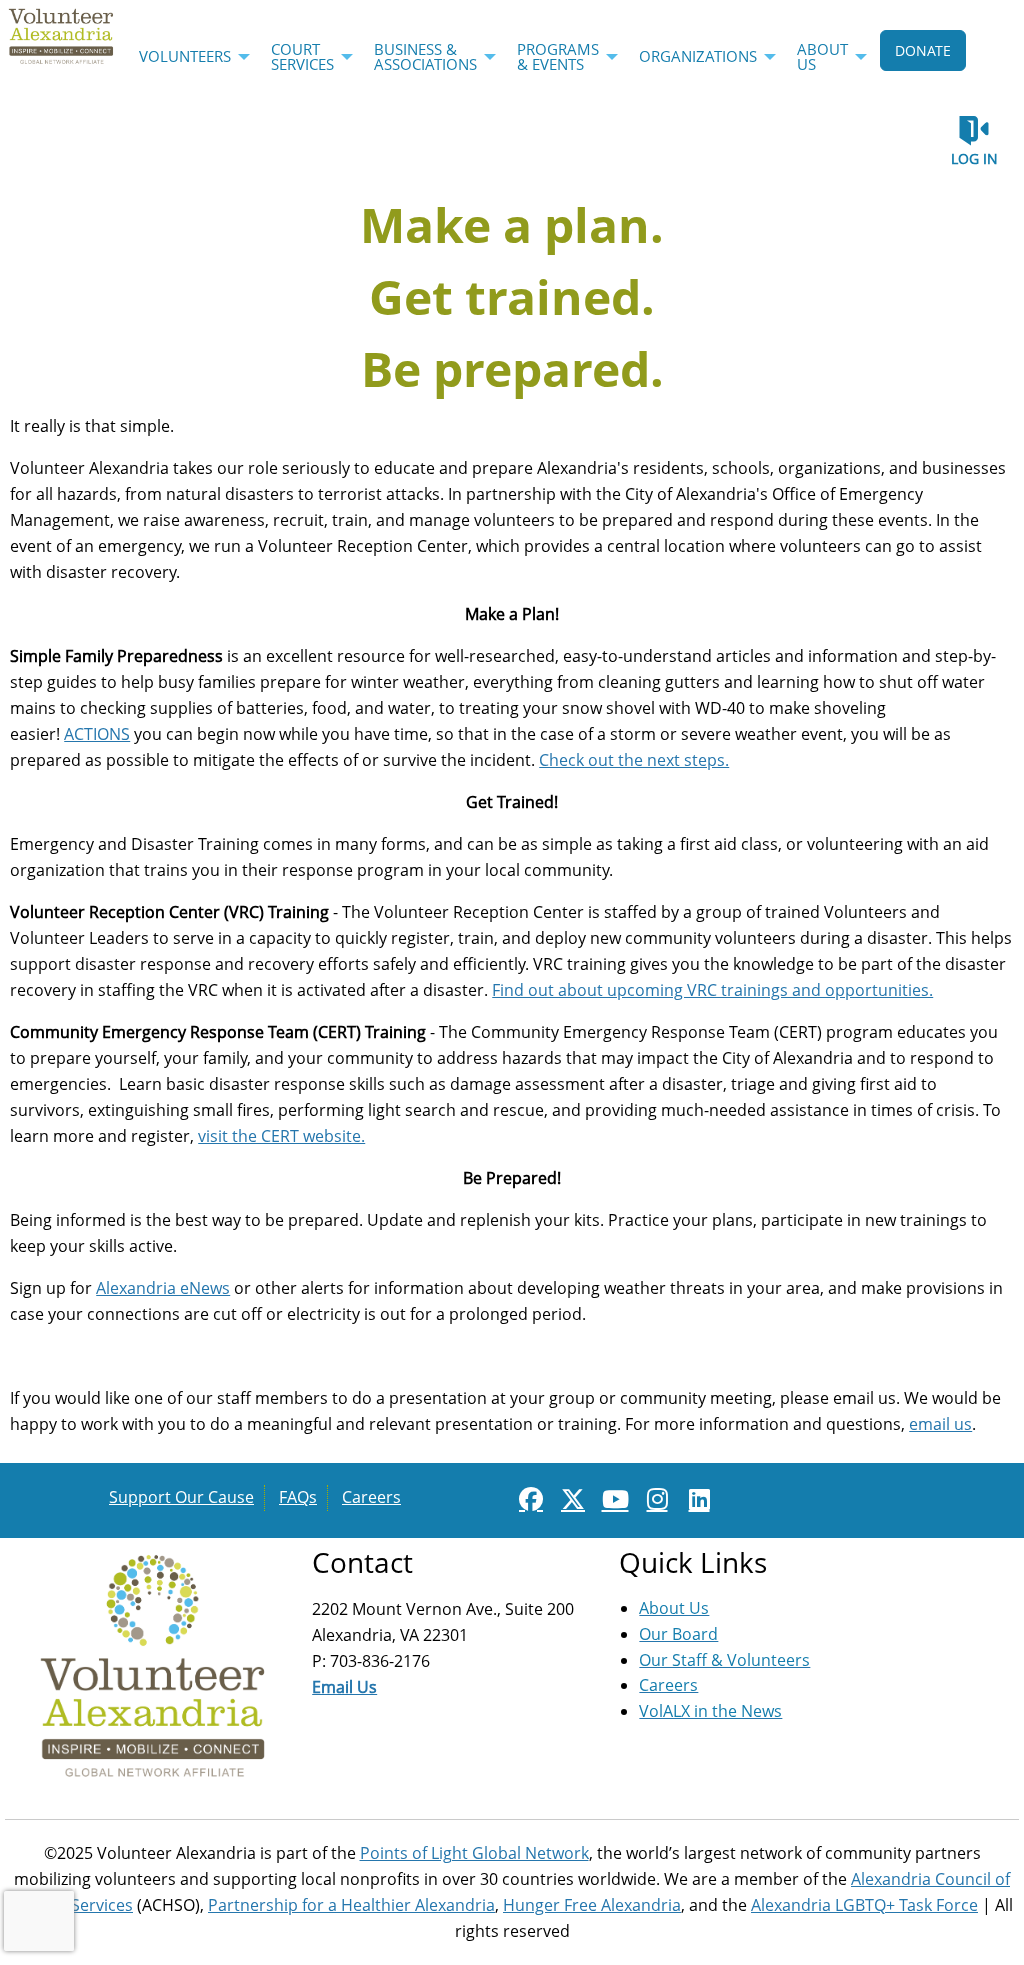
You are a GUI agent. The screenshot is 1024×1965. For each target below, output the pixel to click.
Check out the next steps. (634, 760)
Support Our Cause (181, 1497)
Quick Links (693, 1562)
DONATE (923, 50)
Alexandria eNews (163, 1288)
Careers (371, 1497)
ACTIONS (97, 734)
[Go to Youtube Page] (612, 1499)
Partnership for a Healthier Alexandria (351, 1905)
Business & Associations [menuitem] (425, 56)
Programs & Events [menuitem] (558, 56)
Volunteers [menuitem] (185, 56)
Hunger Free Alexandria (592, 1905)
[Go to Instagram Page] (654, 1499)
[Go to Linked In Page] (696, 1499)
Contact (362, 1562)
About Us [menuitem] (822, 56)
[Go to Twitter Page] (570, 1499)
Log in (974, 158)
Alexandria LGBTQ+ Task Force (864, 1905)
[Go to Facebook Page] (528, 1499)
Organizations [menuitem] (698, 56)
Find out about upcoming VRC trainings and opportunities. (712, 990)
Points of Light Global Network (474, 1853)
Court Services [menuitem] (302, 56)
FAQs (298, 1497)
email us (940, 1424)
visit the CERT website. (281, 1136)
